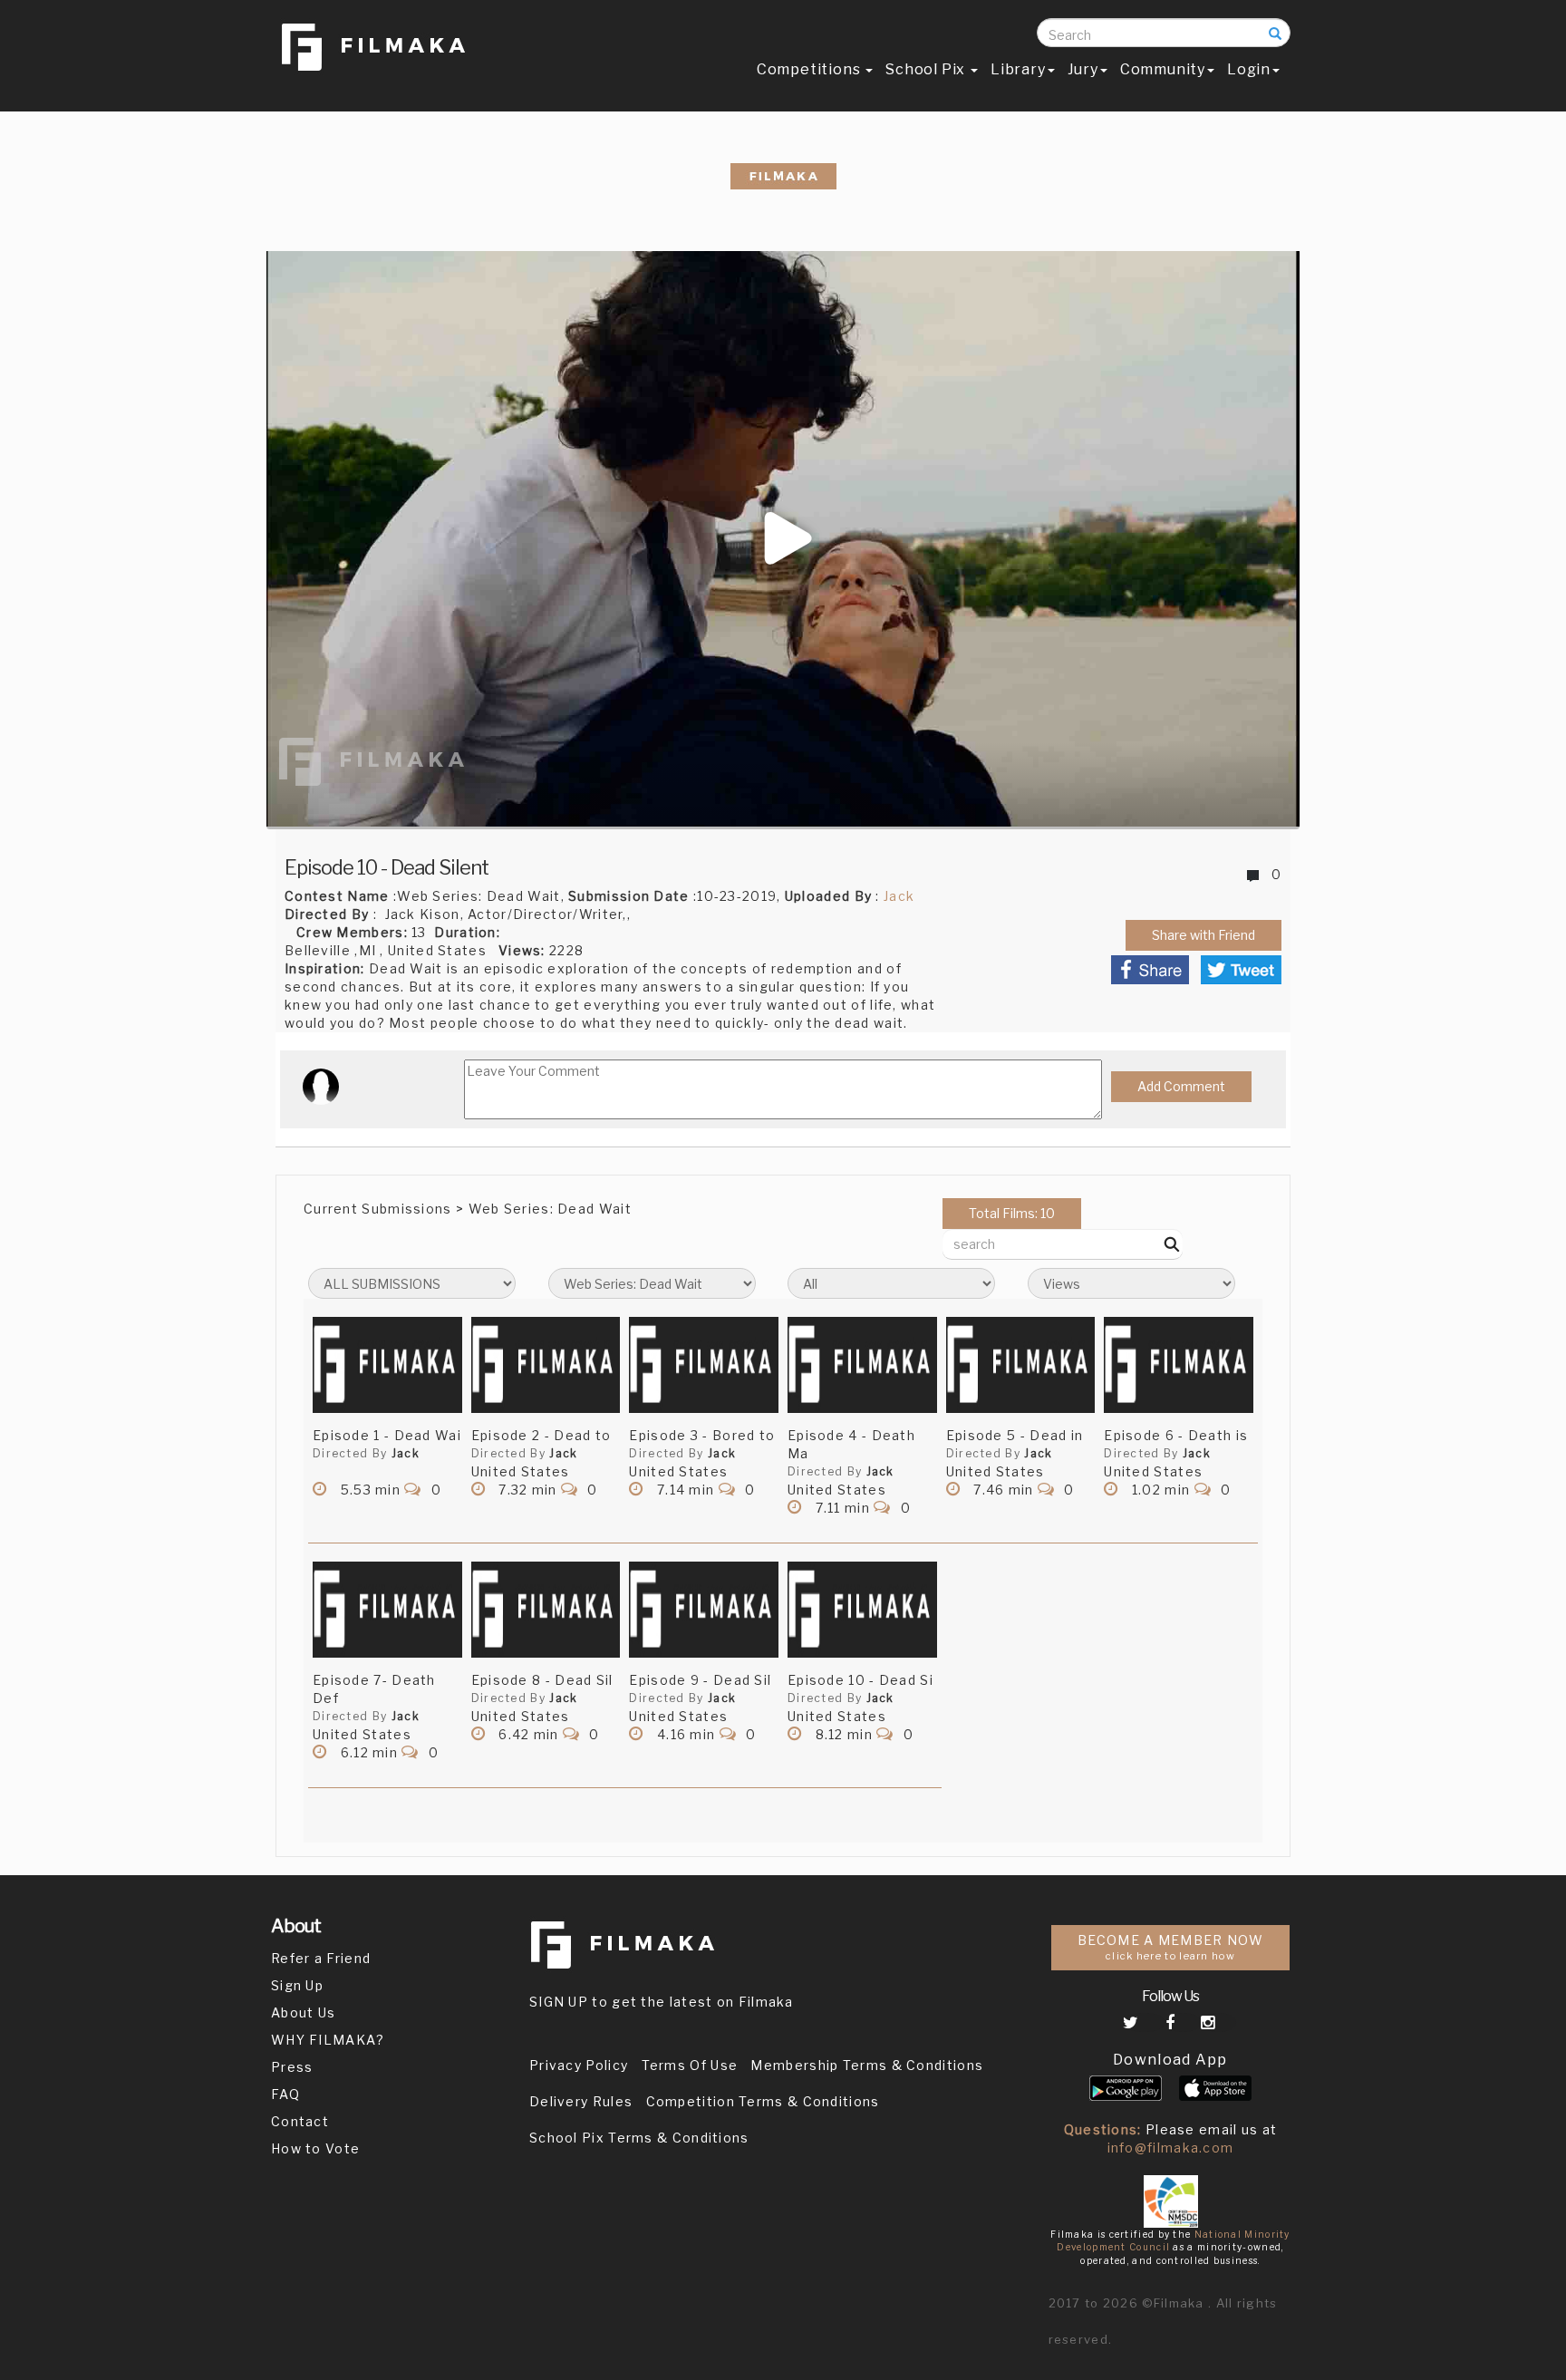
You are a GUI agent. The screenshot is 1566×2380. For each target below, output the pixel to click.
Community (1163, 69)
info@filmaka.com (1171, 2148)
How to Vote (315, 2148)
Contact (300, 2121)
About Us (303, 2012)
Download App (1170, 2060)
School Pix (927, 69)
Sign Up (297, 1985)
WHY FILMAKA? (328, 2040)
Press (292, 2067)
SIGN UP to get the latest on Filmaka (662, 2002)
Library (1018, 69)
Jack (899, 896)
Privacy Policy (579, 2065)
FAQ (285, 2094)
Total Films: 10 (1012, 1213)
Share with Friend (1203, 935)
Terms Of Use (690, 2065)
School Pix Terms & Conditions (639, 2138)
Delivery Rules (581, 2101)
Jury (1083, 69)
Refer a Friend (321, 1958)
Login (1249, 69)
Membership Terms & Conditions (867, 2065)
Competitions (810, 69)
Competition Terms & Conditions (763, 2101)
